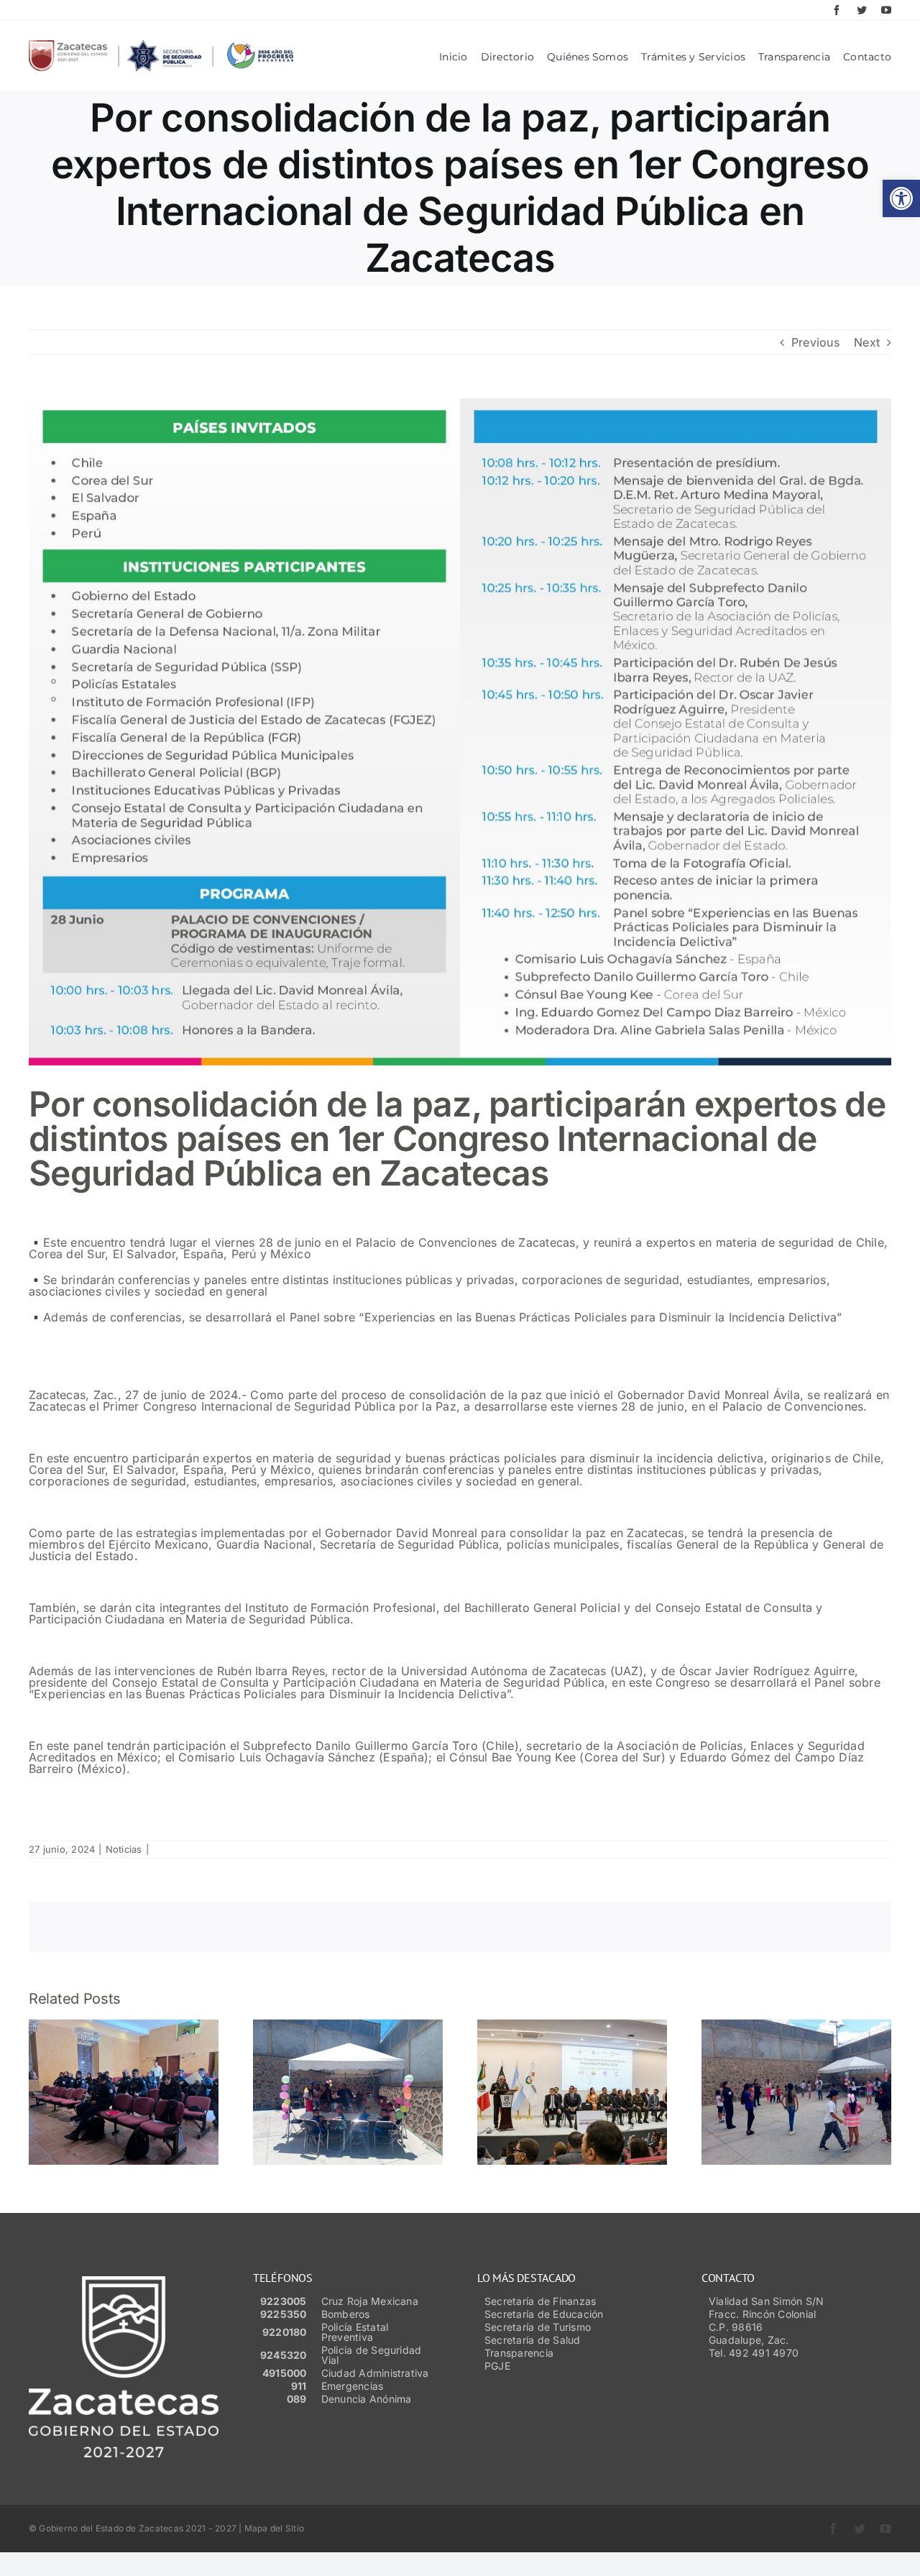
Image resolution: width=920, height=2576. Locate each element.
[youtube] (886, 10)
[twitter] (862, 10)
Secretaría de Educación (544, 2314)
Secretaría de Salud (533, 2340)
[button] (901, 198)
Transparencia (519, 2353)
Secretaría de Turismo (538, 2327)
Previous (815, 342)
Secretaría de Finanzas (540, 2301)
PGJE (497, 2366)
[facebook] (837, 10)
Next (867, 342)
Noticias (124, 1849)
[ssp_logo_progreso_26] (161, 46)
